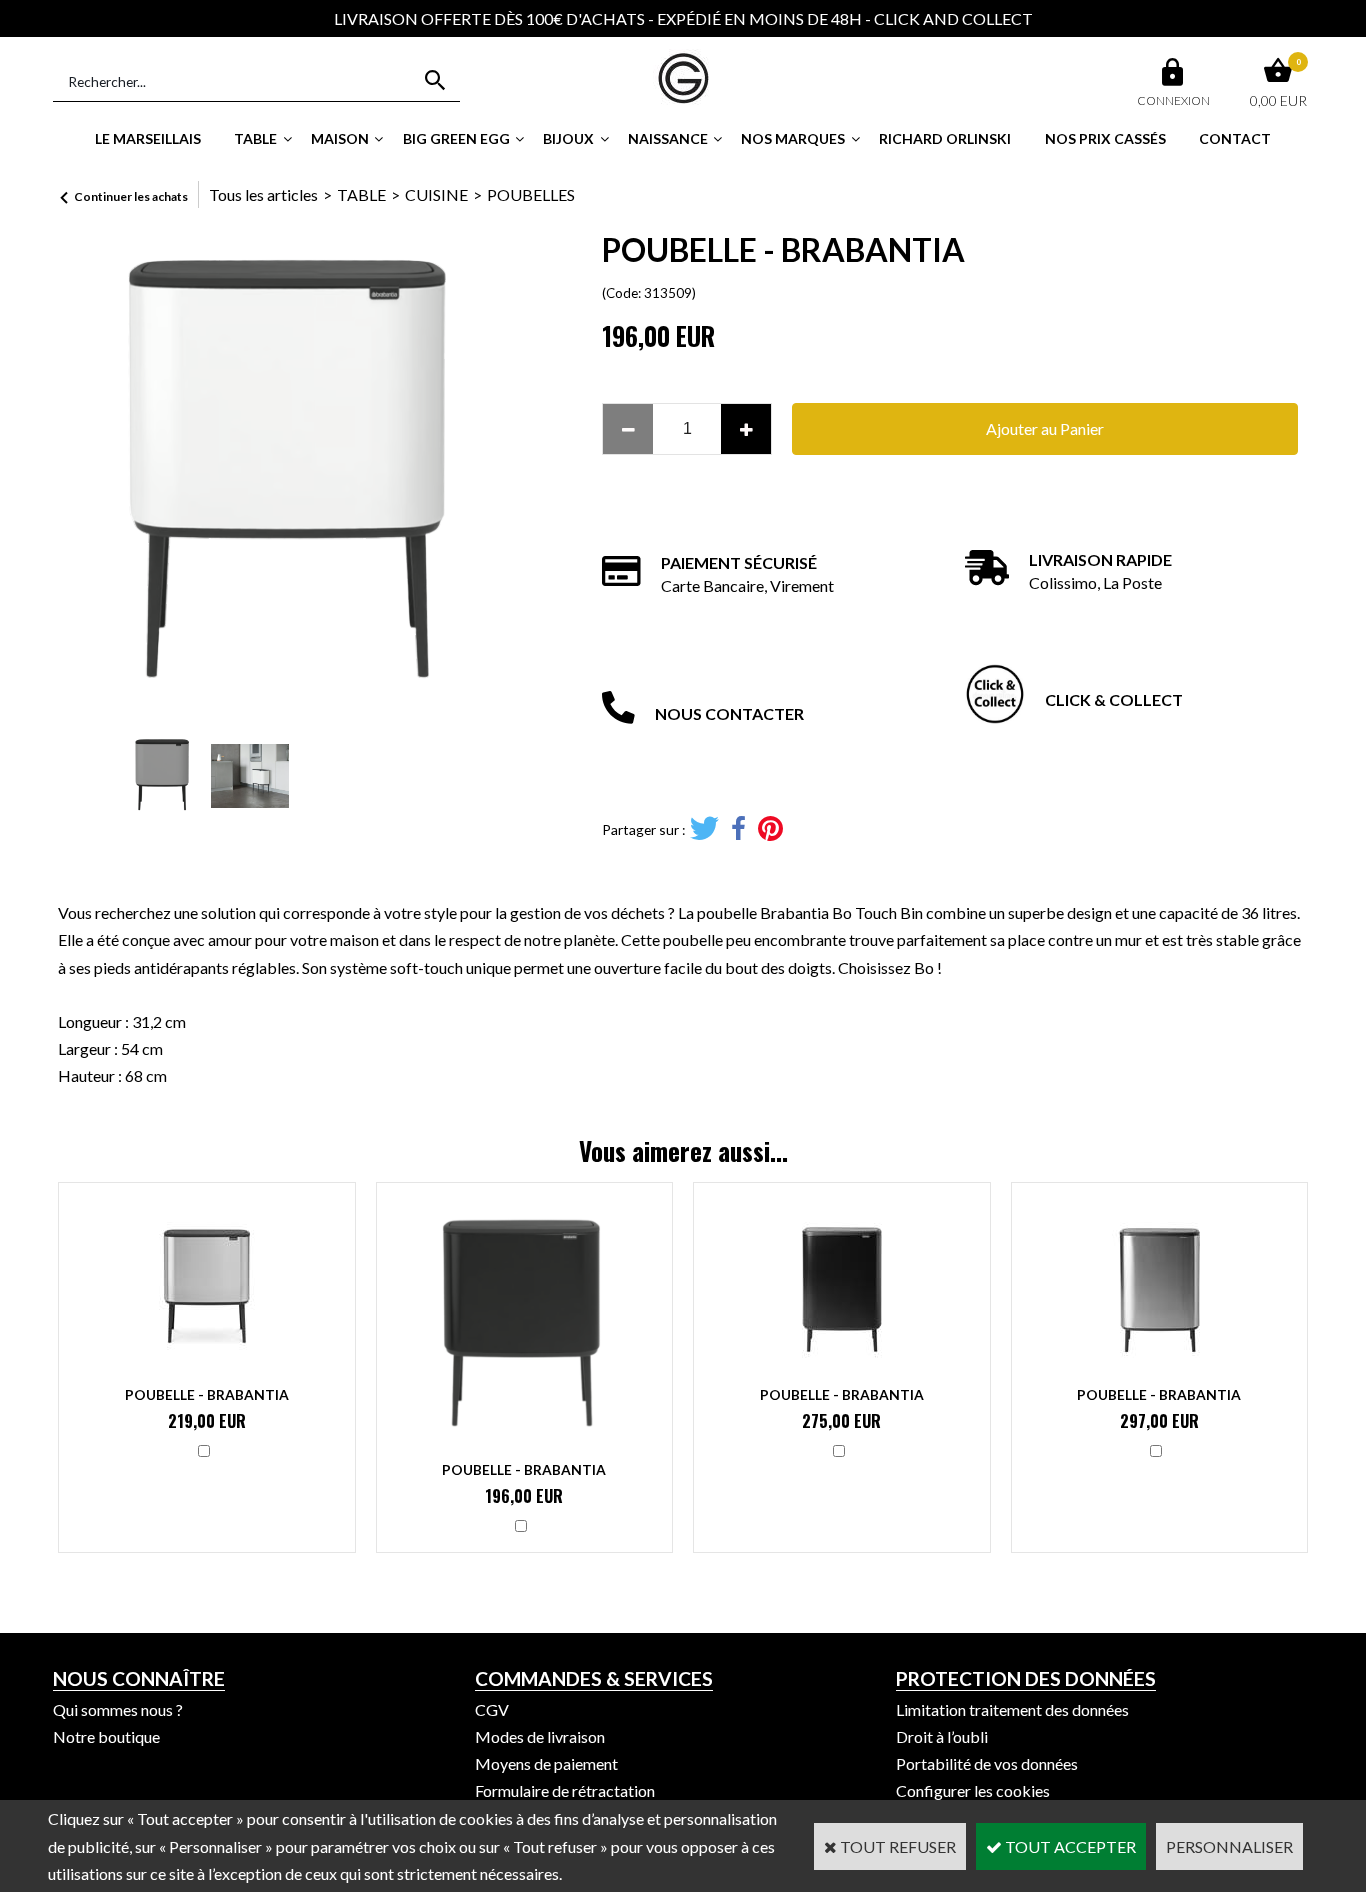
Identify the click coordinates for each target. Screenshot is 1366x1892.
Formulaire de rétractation (565, 1790)
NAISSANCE (668, 138)
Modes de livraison (540, 1736)
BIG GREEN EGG (456, 138)
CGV (492, 1709)
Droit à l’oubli (942, 1736)
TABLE (255, 138)
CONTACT (1235, 138)
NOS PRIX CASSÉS (1105, 138)
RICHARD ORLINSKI (945, 138)
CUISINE (436, 194)
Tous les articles (263, 194)
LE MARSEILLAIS (148, 138)
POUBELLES (531, 194)
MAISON (340, 138)
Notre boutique (106, 1736)
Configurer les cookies (973, 1790)
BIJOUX (568, 138)
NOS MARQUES (793, 138)
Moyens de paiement (546, 1763)
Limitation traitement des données (1012, 1709)
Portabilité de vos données (987, 1763)
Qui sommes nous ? (118, 1709)
